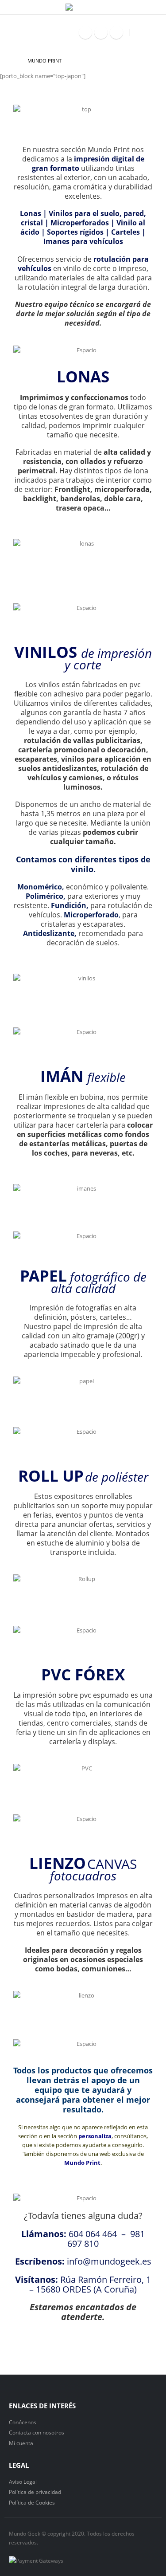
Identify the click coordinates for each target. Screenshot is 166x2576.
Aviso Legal (23, 2482)
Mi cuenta (21, 2443)
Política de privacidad (35, 2492)
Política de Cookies (32, 2502)
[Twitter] (101, 32)
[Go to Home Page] (12, 61)
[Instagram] (116, 32)
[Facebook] (85, 32)
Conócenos (23, 2422)
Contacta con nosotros (37, 2432)
